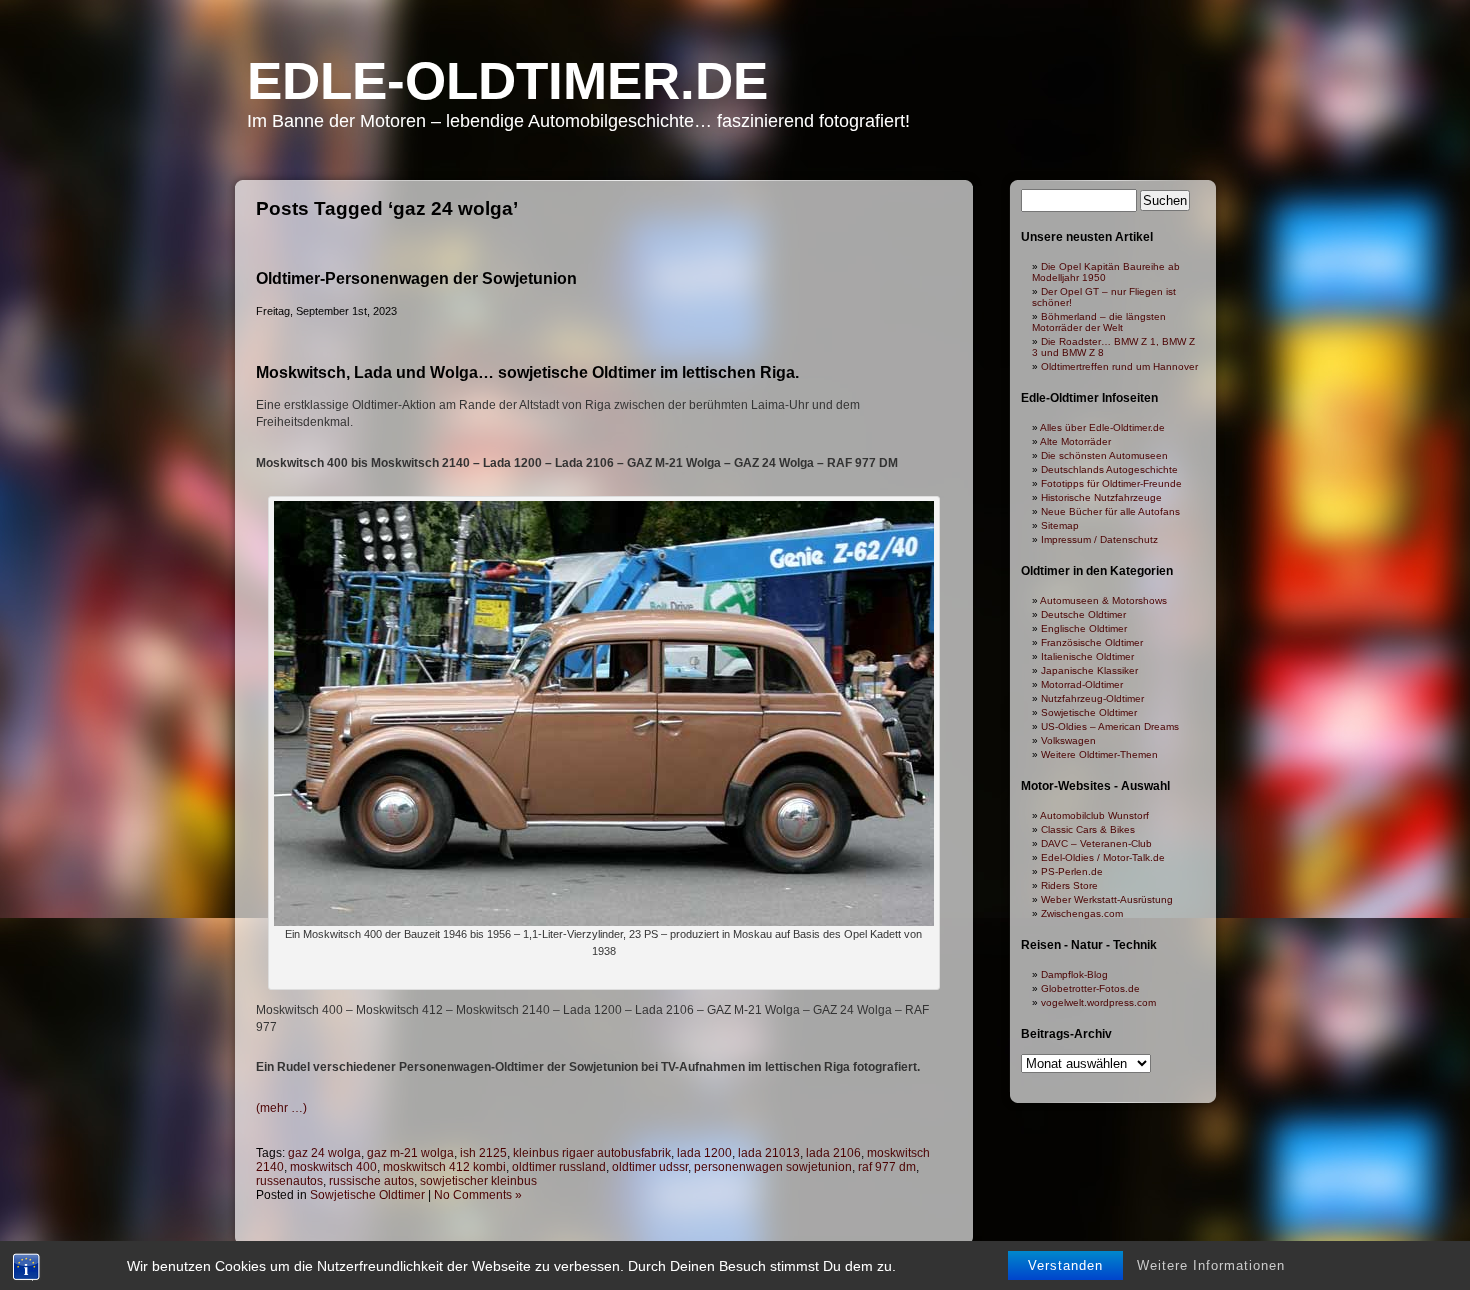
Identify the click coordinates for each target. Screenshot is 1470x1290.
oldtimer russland (559, 1167)
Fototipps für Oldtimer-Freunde (1111, 483)
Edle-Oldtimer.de (507, 80)
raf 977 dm (887, 1167)
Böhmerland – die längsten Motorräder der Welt (1099, 322)
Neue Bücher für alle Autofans (1110, 511)
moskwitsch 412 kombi (444, 1167)
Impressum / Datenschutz (1099, 539)
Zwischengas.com (1082, 913)
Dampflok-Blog (1074, 974)
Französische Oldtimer (1092, 642)
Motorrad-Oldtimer (1082, 684)
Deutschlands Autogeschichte (1109, 469)
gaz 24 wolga (324, 1153)
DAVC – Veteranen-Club (1096, 843)
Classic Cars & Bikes (1088, 829)
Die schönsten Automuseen (1104, 455)
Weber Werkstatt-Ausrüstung (1107, 899)
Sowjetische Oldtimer (367, 1195)
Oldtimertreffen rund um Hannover (1119, 366)
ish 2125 (483, 1153)
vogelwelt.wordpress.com (1098, 1002)
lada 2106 (833, 1153)
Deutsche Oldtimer (1083, 614)
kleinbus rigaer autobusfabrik (592, 1153)
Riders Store (1069, 885)
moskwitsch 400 (333, 1167)
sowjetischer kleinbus (478, 1181)
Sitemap (1060, 525)
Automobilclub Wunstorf (1094, 815)
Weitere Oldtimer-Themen (1099, 754)
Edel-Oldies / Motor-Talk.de (1103, 857)
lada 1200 (704, 1153)
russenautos (289, 1181)
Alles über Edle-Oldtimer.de (1102, 427)
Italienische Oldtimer (1087, 656)
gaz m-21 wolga (410, 1153)
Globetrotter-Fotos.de (1090, 988)
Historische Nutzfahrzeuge (1101, 497)
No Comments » (478, 1195)
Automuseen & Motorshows (1103, 600)
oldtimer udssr (650, 1167)
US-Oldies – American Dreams (1110, 726)
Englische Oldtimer (1084, 628)
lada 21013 (769, 1153)
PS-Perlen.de (1072, 871)
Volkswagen (1068, 740)
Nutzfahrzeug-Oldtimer (1092, 698)
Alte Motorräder (1075, 441)
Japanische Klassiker (1089, 670)
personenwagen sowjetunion (773, 1167)
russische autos (371, 1181)
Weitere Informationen (1211, 1265)
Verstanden (1065, 1265)
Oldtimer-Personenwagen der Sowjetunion (416, 278)
